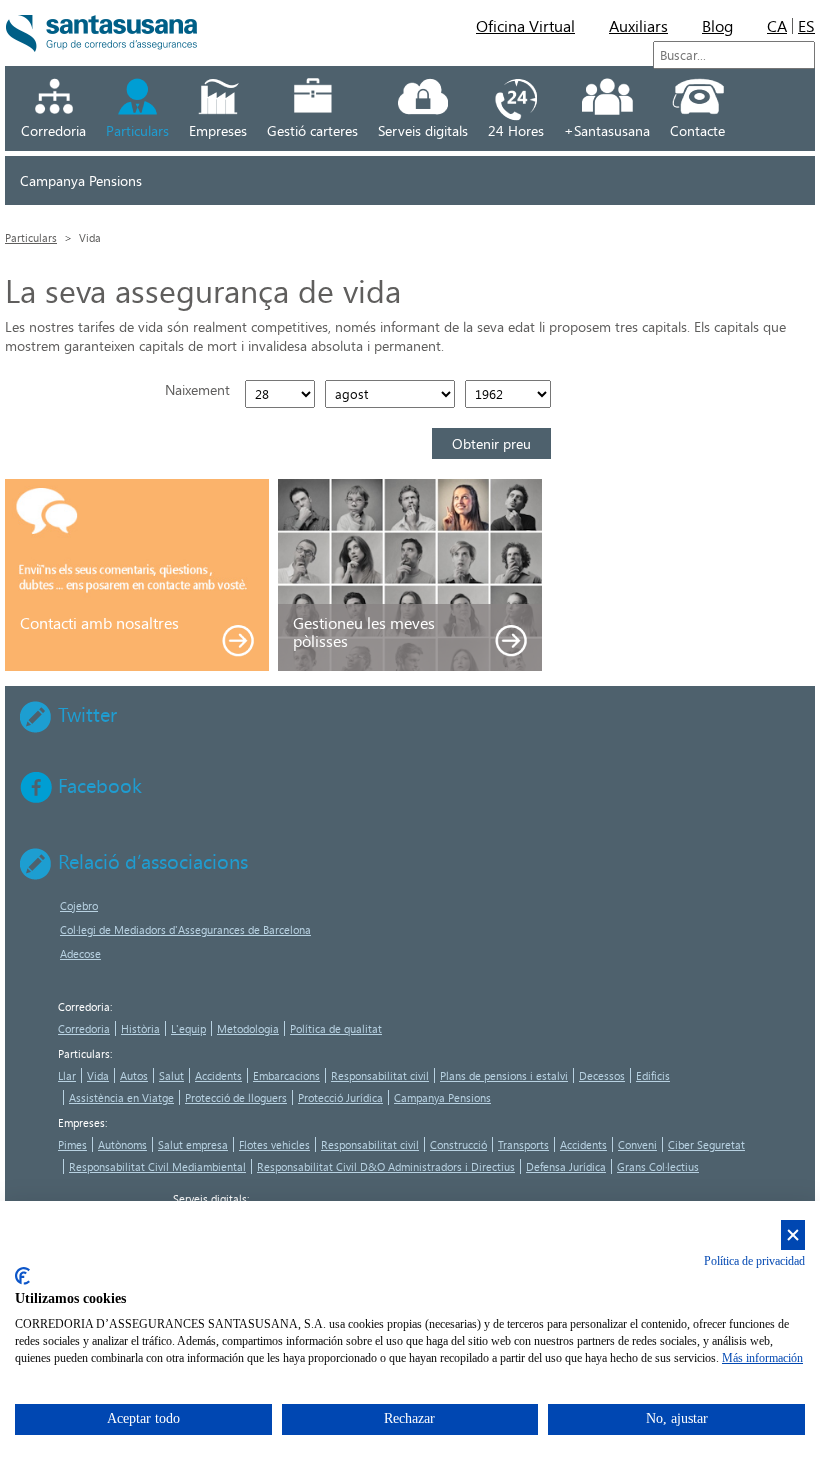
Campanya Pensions (81, 180)
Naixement (197, 389)
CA (777, 25)
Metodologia (248, 1028)
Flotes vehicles (274, 1144)
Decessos (602, 1075)
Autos (134, 1075)
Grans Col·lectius (658, 1166)
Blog (717, 25)
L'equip (188, 1028)
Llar (67, 1075)
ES (806, 25)
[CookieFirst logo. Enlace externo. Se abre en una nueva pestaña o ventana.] (22, 1276)
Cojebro (79, 905)
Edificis (653, 1075)
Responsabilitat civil (380, 1075)
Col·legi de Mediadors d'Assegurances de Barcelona (185, 929)
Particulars (137, 130)
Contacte (697, 130)
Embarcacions (286, 1075)
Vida (98, 1075)
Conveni (637, 1144)
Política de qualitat (336, 1028)
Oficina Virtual (525, 25)
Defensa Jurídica (566, 1166)
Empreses (218, 130)
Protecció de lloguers (236, 1097)
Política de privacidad (754, 1261)
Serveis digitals (423, 130)
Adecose (80, 953)
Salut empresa (193, 1144)
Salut (171, 1075)
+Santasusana (607, 130)
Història (140, 1028)
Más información (762, 1358)
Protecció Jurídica (340, 1097)
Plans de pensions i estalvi (504, 1075)
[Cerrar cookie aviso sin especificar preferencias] (793, 1235)
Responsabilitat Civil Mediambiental (157, 1166)
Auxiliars (638, 25)
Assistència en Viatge (121, 1097)
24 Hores (516, 130)
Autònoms (122, 1144)
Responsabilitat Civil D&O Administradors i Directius (386, 1166)
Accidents (218, 1075)
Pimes (72, 1144)
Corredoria (53, 130)
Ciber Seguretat (706, 1144)
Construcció (458, 1144)
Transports (523, 1144)
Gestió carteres (312, 130)
